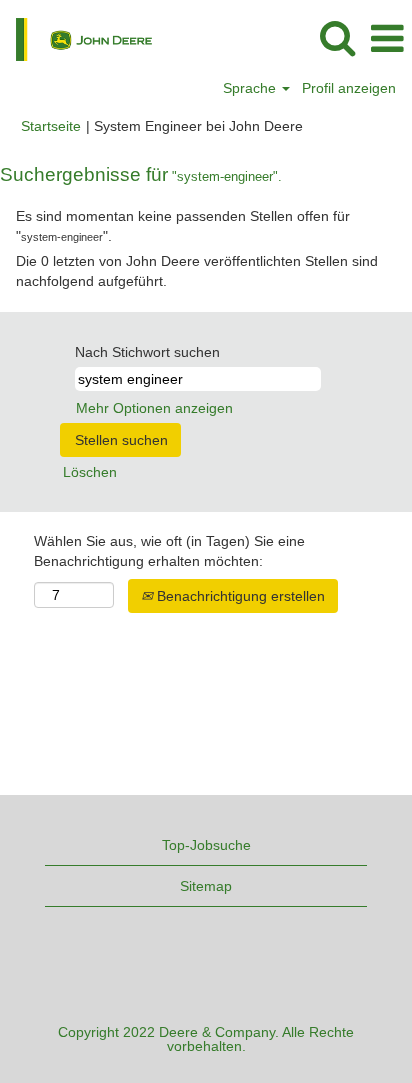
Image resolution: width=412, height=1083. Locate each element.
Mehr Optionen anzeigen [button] (154, 408)
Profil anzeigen (349, 88)
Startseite (51, 126)
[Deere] (76, 38)
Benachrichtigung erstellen (239, 596)
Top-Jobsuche (206, 845)
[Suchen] (337, 37)
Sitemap (206, 886)
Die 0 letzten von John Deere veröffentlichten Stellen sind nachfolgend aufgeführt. (197, 271)
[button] (387, 38)
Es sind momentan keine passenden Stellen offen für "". (183, 226)
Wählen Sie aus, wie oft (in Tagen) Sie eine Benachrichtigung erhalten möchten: (169, 551)
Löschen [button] (90, 472)
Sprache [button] (251, 88)
